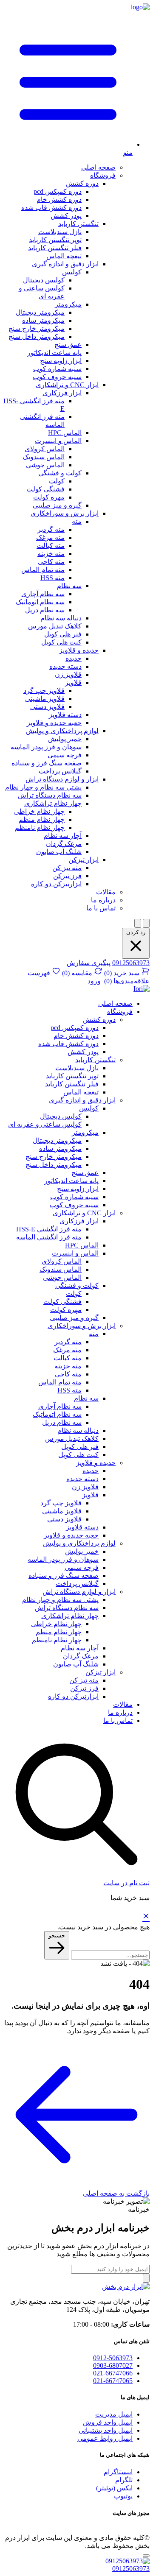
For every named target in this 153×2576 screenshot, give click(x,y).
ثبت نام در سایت (126, 1883)
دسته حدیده (65, 666)
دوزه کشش (82, 183)
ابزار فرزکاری (62, 393)
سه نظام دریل (45, 610)
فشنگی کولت (45, 489)
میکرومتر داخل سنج (37, 336)
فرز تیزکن (67, 876)
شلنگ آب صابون (59, 852)
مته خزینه (51, 554)
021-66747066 (113, 2373)
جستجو (57, 1935)
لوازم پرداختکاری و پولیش (62, 731)
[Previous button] (138, 923)
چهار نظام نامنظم (40, 828)
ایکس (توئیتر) (114, 2488)
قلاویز (73, 682)
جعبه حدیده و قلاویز (54, 723)
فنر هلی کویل (63, 634)
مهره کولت (49, 497)
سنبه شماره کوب (57, 369)
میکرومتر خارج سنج (37, 328)
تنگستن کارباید (78, 224)
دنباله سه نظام (61, 618)
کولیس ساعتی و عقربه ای (45, 1124)
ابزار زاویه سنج (61, 361)
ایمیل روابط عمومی (105, 2438)
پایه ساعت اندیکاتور (54, 353)
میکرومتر (68, 304)
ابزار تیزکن (84, 860)
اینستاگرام (118, 2472)
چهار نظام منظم (42, 819)
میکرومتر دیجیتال (40, 312)
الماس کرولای (45, 449)
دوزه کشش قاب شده (51, 208)
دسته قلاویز (65, 715)
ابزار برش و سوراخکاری (65, 513)
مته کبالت (51, 546)
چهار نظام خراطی (39, 811)
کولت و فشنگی (60, 473)
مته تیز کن (67, 868)
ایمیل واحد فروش (108, 2422)
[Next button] (146, 923)
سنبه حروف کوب (57, 377)
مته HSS (52, 578)
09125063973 (131, 963)
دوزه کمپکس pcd (58, 191)
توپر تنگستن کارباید (55, 240)
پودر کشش (66, 216)
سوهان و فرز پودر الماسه (46, 747)
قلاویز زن (68, 674)
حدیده (74, 658)
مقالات (106, 892)
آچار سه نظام (63, 836)
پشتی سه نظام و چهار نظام (43, 787)
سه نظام (69, 586)
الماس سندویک (44, 457)
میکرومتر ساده (43, 320)
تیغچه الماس (64, 256)
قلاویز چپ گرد (44, 691)
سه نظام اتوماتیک (40, 602)
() (121, 973)
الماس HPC (65, 433)
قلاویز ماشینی (45, 699)
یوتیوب (123, 2496)
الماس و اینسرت (58, 441)
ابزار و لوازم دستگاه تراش (62, 779)
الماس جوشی (45, 465)
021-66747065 (113, 2381)
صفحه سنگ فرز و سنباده (47, 763)
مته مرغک (50, 537)
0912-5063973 (113, 2358)
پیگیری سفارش (89, 963)
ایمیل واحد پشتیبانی (106, 2430)
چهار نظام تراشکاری (53, 803)
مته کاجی (51, 562)
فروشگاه (103, 175)
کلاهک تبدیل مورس (55, 626)
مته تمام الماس (43, 570)
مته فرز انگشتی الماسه (49, 1237)
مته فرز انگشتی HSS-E (49, 1229)
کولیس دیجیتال (44, 280)
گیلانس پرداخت (60, 771)
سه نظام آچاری (43, 594)
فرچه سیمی (65, 755)
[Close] (146, 2556)
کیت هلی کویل (61, 642)
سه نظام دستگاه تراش (50, 795)
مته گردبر (51, 529)
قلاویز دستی (47, 707)
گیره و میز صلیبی (57, 505)
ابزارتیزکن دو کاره (56, 884)
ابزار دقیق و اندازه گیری (65, 264)
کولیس (72, 272)
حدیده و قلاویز (79, 650)
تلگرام (124, 2480)
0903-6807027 (113, 2365)
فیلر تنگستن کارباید (55, 248)
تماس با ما (101, 908)
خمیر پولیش (65, 739)
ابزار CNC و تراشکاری (67, 385)
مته (77, 521)
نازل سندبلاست (60, 232)
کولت (57, 481)
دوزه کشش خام (59, 200)
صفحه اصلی (98, 167)
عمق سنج (68, 345)
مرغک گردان (64, 844)
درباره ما (103, 900)
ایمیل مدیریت (114, 2414)
